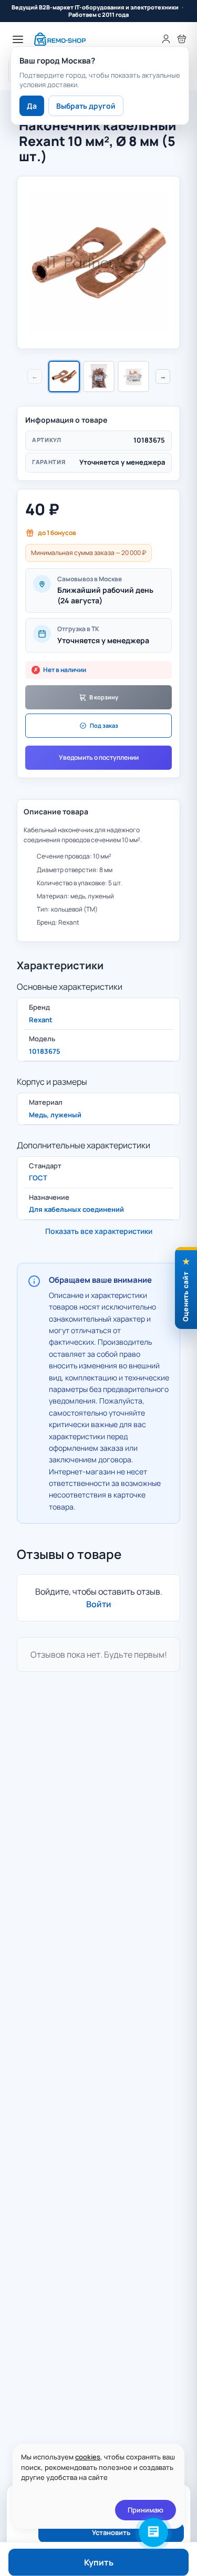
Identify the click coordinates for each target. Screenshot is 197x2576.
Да (32, 106)
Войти (99, 1604)
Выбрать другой (86, 106)
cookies (88, 2457)
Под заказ (104, 725)
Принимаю (146, 2510)
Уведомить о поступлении (99, 757)
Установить (111, 2532)
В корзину (104, 697)
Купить (99, 2562)
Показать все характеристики (99, 1231)
